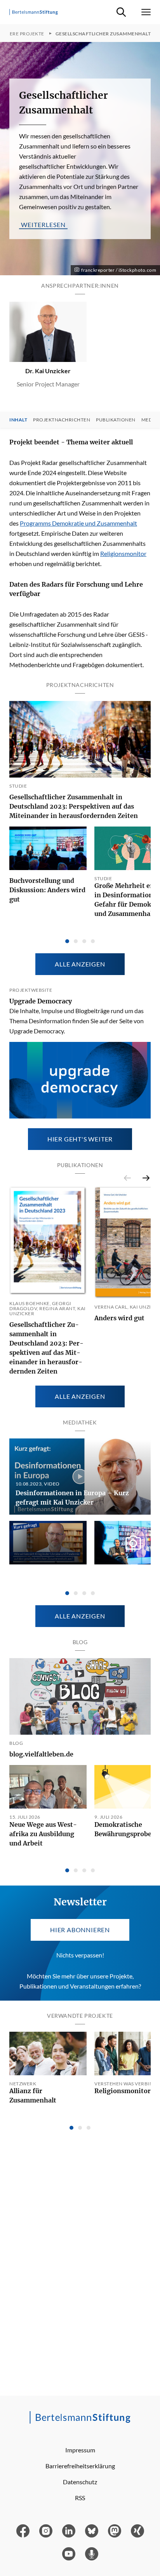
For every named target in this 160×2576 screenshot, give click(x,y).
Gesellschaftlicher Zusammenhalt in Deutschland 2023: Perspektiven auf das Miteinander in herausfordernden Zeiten (74, 806)
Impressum (80, 2450)
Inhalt (18, 420)
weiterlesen (43, 224)
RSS (80, 2498)
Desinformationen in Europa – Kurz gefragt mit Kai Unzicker (72, 1498)
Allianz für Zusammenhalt (33, 2095)
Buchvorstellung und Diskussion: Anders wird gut (47, 890)
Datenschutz (80, 2482)
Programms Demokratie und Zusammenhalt (78, 523)
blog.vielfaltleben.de (41, 1754)
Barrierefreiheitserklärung (80, 2466)
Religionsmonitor (123, 553)
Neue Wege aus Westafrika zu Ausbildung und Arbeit (43, 1834)
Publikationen (116, 420)
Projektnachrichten (62, 420)
